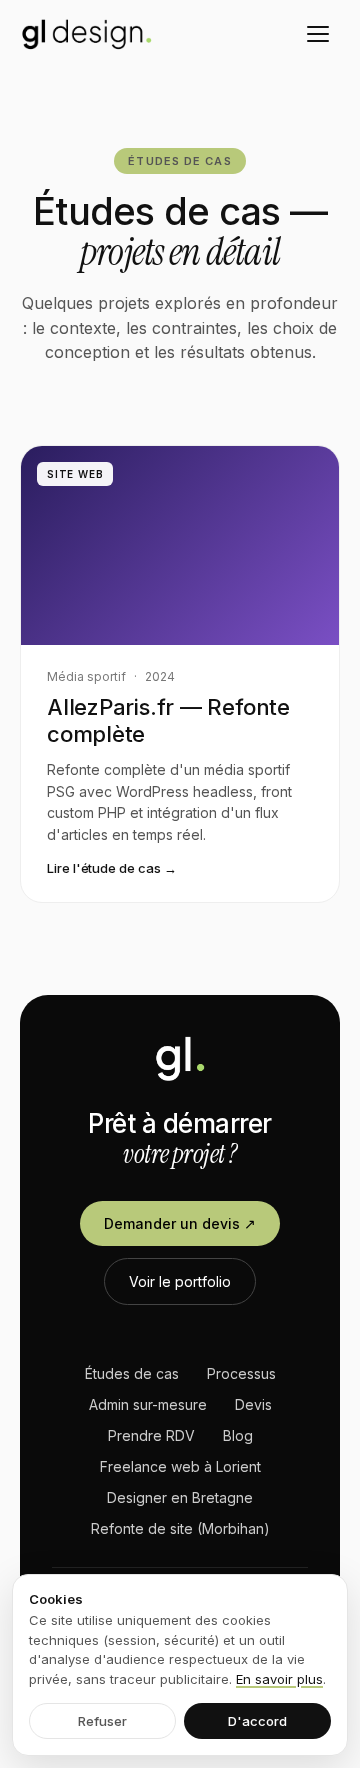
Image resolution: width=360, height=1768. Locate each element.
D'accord (257, 1721)
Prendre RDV (151, 1435)
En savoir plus (279, 1679)
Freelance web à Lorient (180, 1466)
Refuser (102, 1721)
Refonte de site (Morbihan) (180, 1528)
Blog (238, 1435)
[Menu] (318, 34)
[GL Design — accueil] (87, 34)
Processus (241, 1373)
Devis (253, 1404)
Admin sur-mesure (148, 1404)
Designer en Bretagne (180, 1497)
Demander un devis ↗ (180, 1223)
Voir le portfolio (180, 1281)
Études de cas (132, 1373)
